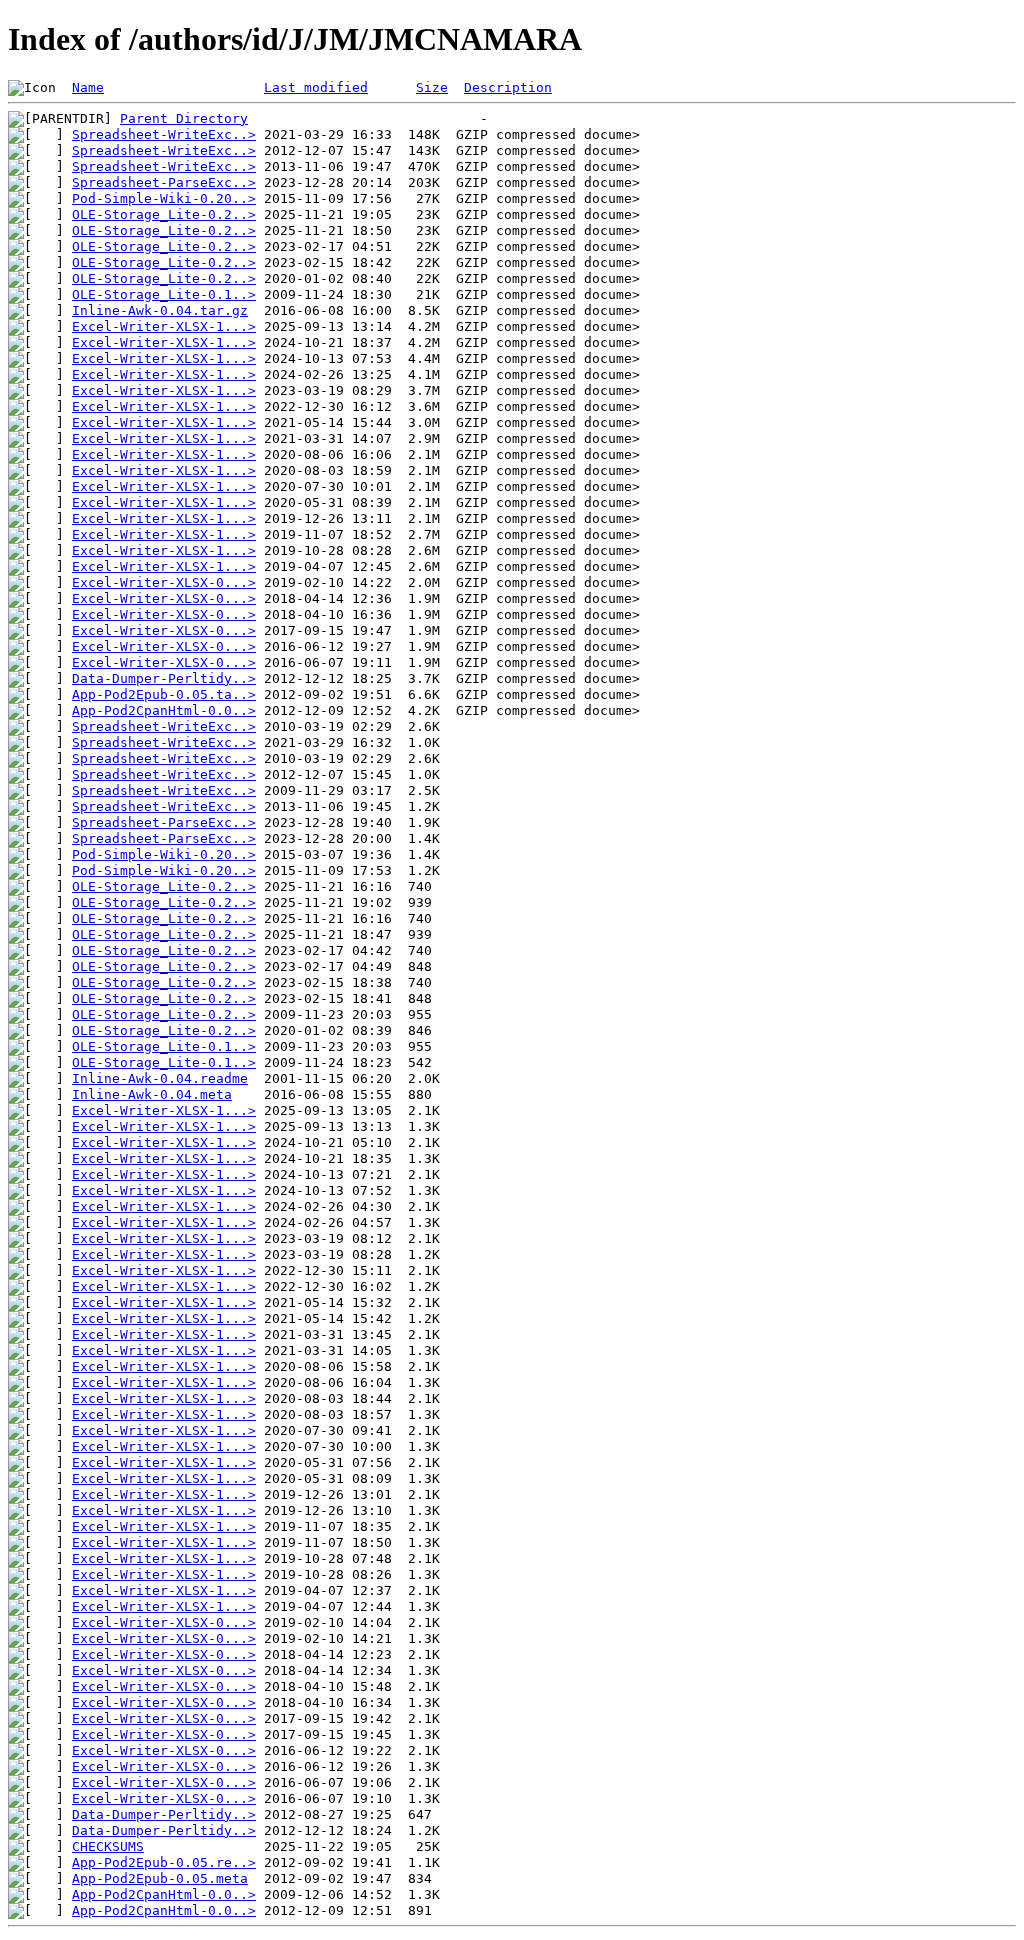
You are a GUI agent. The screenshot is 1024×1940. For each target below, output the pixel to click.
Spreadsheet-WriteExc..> (164, 134)
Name (88, 87)
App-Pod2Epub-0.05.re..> (164, 1862)
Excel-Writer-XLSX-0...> (164, 582)
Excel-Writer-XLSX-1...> (164, 326)
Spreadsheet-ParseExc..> (164, 182)
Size (432, 87)
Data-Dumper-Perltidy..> (164, 678)
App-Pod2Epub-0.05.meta (160, 1878)
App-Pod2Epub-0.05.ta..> (164, 694)
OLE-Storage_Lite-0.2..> (164, 214)
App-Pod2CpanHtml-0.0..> (164, 710)
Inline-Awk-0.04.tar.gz (160, 310)
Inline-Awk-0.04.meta (152, 1094)
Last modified (316, 87)
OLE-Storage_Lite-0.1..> (164, 294)
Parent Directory (184, 118)
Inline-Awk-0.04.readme (160, 1078)
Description (508, 87)
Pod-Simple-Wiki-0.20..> (164, 198)
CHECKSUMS (108, 1846)
